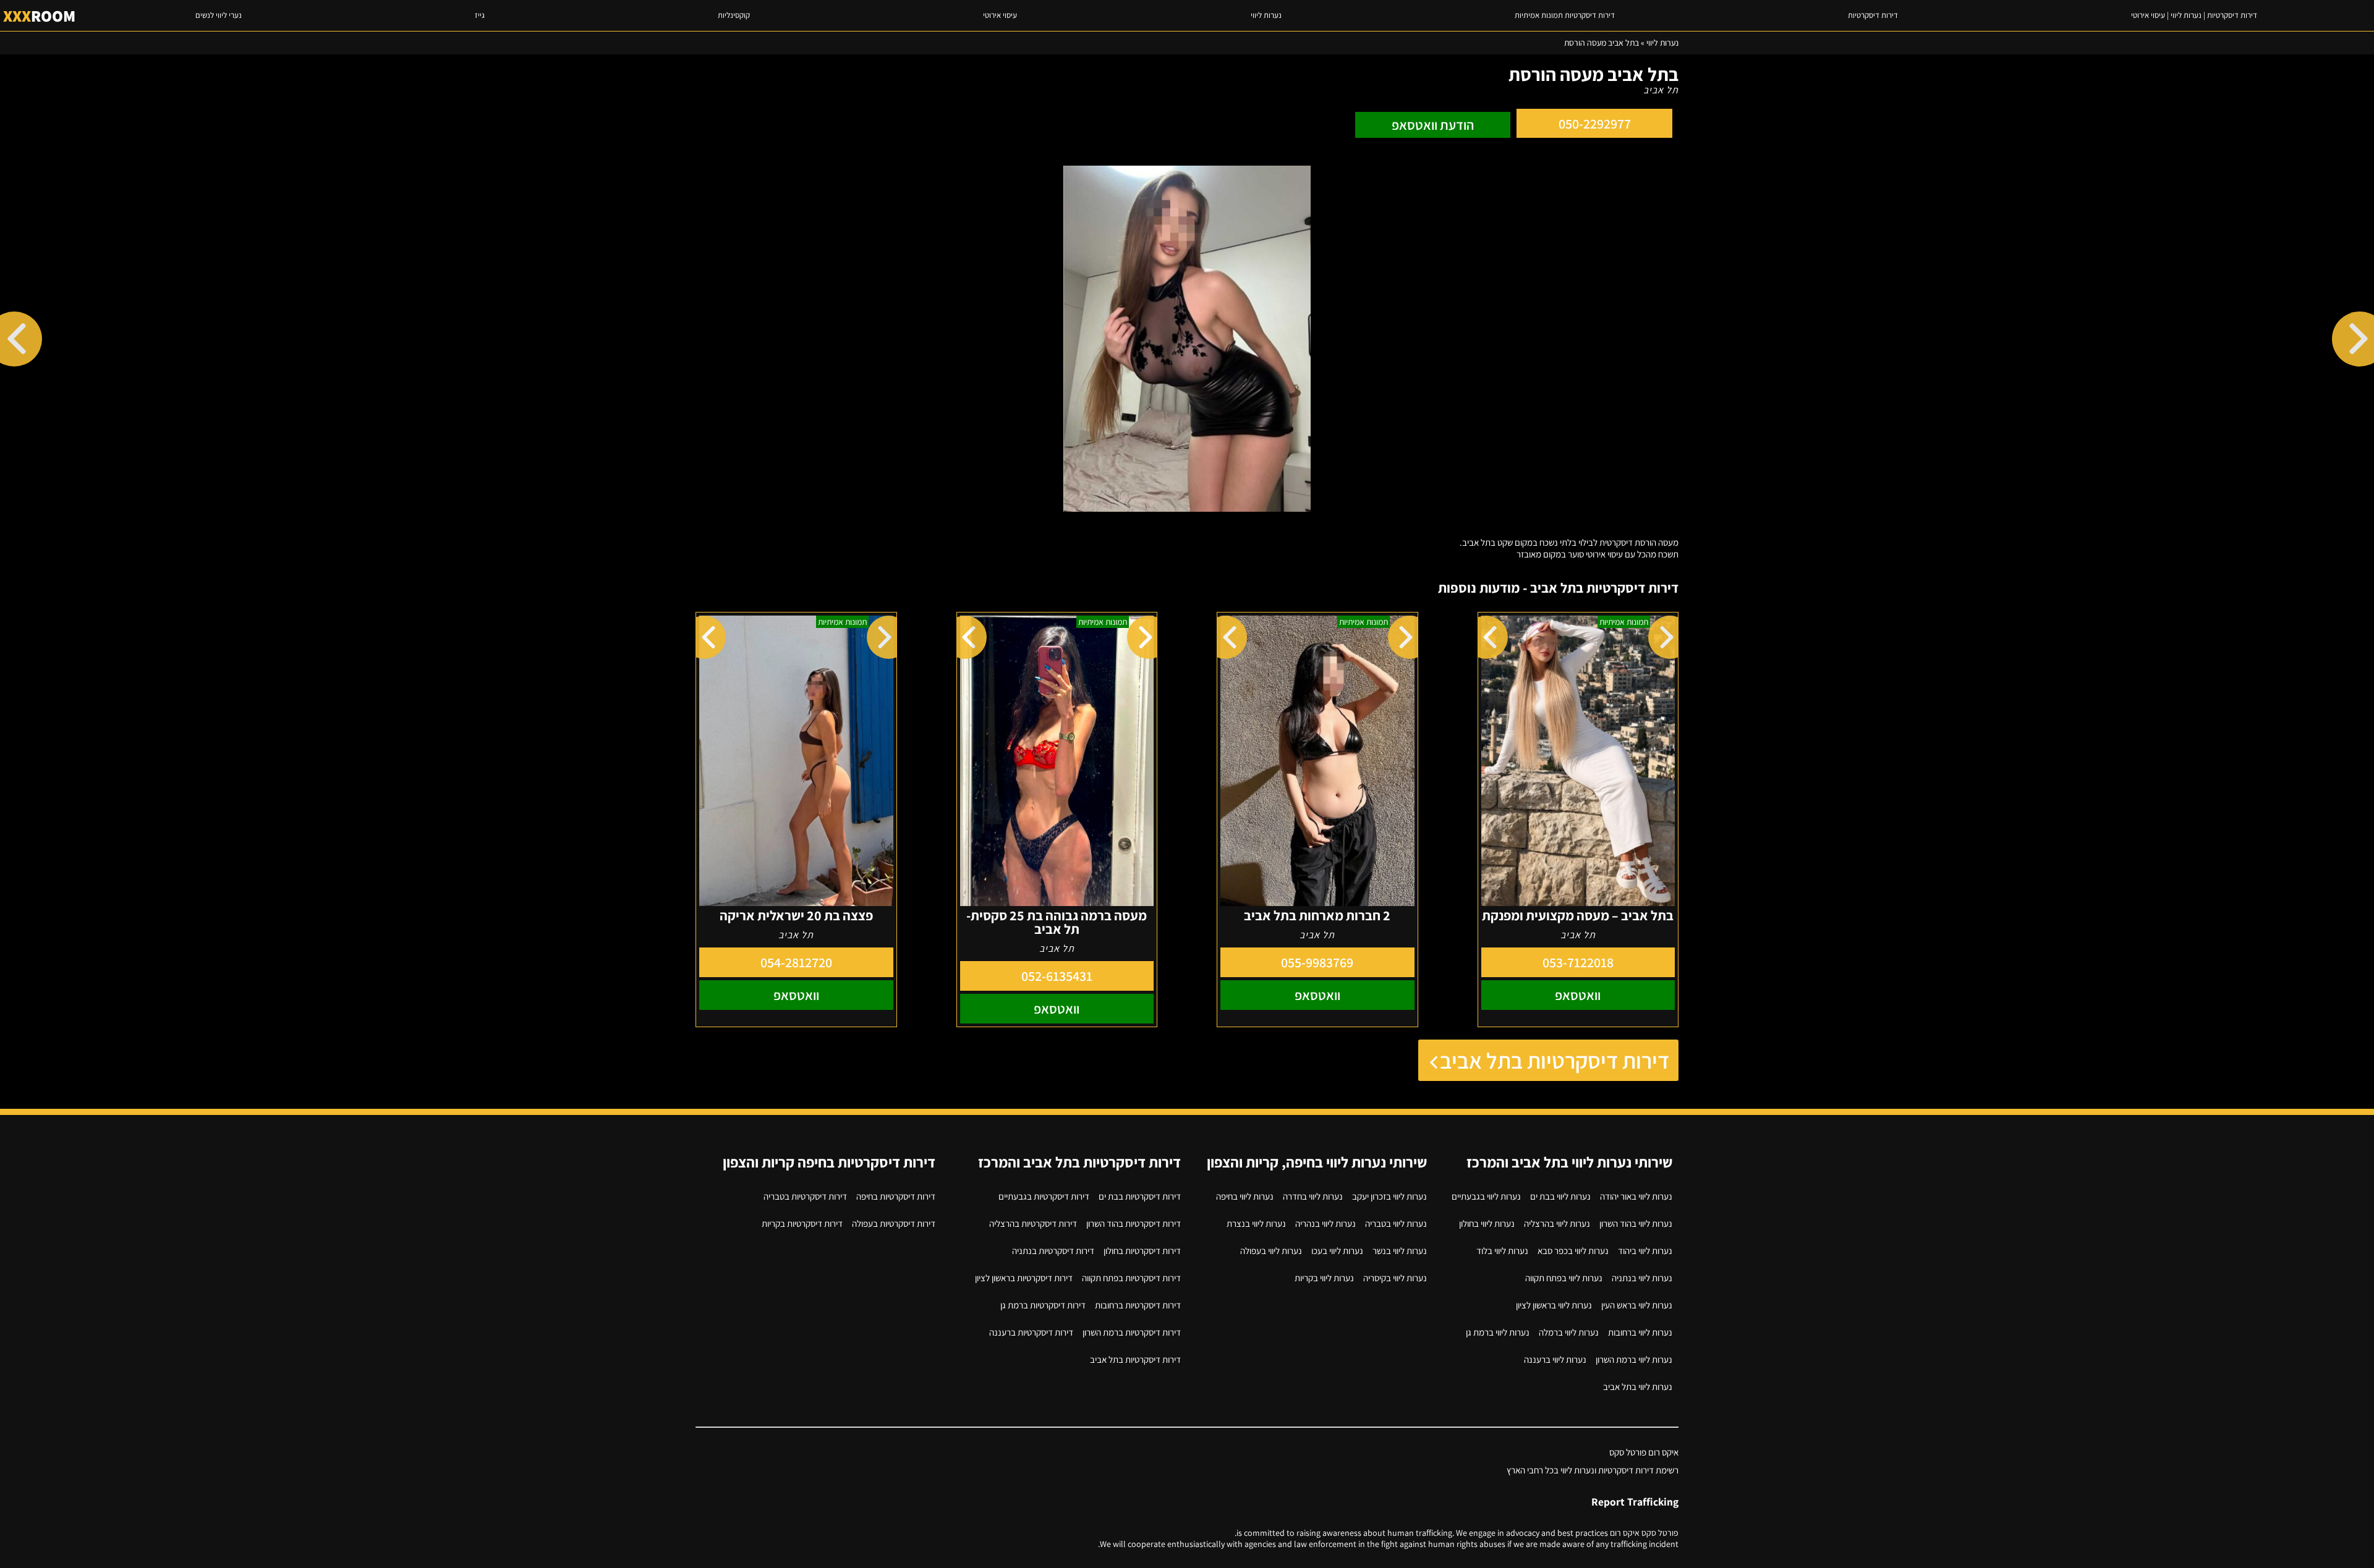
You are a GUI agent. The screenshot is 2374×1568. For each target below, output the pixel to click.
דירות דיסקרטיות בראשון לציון (1024, 1278)
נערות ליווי (1266, 15)
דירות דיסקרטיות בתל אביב (1555, 1060)
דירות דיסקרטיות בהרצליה (1033, 1223)
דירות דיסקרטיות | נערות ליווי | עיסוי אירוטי (2194, 15)
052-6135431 (1057, 976)
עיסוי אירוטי (1000, 15)
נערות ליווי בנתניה (1642, 1278)
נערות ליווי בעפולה (1271, 1251)
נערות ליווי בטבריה (1396, 1223)
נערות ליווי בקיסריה (1395, 1278)
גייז (480, 15)
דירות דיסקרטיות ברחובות (1138, 1305)
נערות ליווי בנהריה (1325, 1223)
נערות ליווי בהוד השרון (1636, 1223)
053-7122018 (1578, 962)
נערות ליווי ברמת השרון (1634, 1359)
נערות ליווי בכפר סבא (1573, 1251)
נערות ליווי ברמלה (1569, 1332)
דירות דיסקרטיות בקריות (802, 1223)
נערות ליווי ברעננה (1555, 1359)
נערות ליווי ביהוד (1645, 1251)
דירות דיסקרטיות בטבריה (805, 1196)
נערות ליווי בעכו (1337, 1251)
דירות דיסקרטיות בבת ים (1140, 1196)
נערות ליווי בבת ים (1560, 1196)
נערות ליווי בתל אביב (1638, 1387)
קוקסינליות (734, 15)
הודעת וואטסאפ (1433, 125)
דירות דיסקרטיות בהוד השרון (1134, 1223)
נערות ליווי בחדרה (1313, 1196)
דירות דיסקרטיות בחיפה (896, 1196)
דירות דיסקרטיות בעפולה (894, 1223)
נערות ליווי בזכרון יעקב (1389, 1196)
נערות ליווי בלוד (1502, 1251)
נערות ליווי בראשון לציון (1554, 1305)
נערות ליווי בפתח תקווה (1564, 1278)
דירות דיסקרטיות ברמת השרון (1132, 1332)
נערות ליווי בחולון (1487, 1223)
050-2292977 (1595, 124)
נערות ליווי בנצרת (1256, 1223)
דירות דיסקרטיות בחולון (1142, 1251)
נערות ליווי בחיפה (1245, 1196)
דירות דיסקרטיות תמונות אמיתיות (1565, 15)
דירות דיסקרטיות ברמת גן (1043, 1305)
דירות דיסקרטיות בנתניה (1053, 1251)
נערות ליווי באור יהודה (1636, 1196)
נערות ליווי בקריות (1324, 1278)
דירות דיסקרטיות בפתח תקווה (1131, 1278)
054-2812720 (796, 962)
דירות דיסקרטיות (1873, 15)
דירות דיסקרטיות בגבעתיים (1044, 1196)
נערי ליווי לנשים (219, 15)
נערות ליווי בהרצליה (1557, 1223)
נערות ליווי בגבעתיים (1486, 1196)
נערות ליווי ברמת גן (1498, 1332)
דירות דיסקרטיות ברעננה (1031, 1332)
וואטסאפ (1578, 995)
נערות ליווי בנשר (1400, 1251)
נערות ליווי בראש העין (1637, 1305)
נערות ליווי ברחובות (1640, 1332)
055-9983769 (1317, 962)
